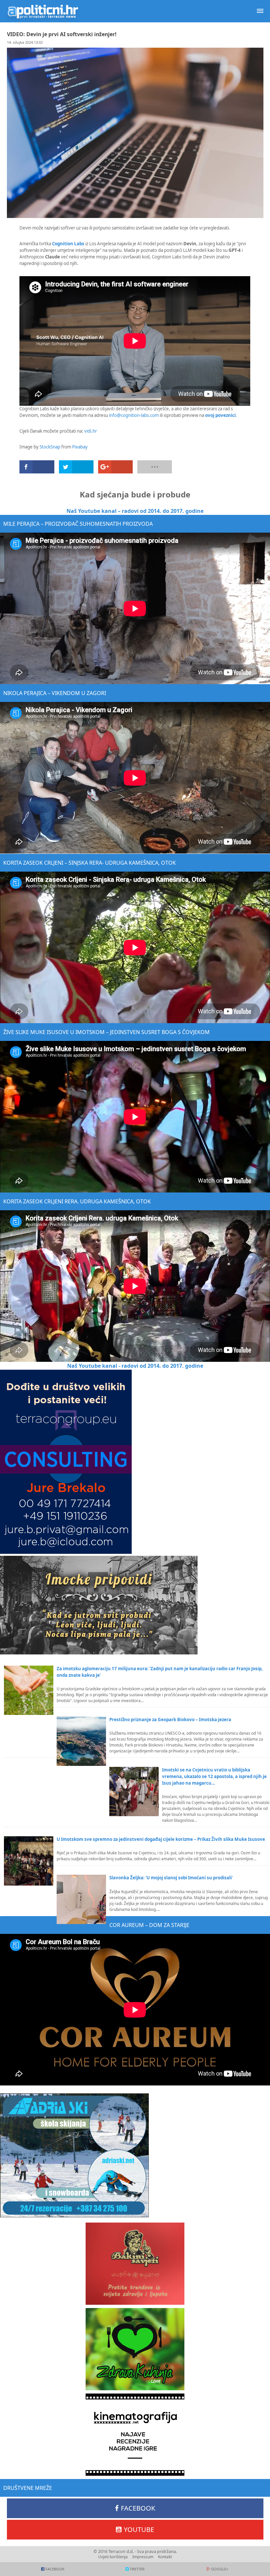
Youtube (139, 2529)
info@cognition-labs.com (134, 415)
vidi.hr (91, 431)
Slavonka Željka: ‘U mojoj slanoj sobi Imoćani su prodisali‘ (171, 1878)
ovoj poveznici (220, 415)
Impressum (143, 2557)
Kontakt (165, 2557)
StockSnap (50, 447)
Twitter (137, 2569)
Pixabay (80, 447)
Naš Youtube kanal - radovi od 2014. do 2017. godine (135, 1366)
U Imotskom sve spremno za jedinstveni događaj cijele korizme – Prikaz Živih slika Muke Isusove (161, 1839)
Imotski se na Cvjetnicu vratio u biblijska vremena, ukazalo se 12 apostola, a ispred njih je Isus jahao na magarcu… (214, 1776)
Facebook (138, 2508)
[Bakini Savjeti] (135, 2264)
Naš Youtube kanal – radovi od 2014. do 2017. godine (135, 511)
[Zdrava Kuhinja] (135, 2349)
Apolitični (43, 11)
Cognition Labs (68, 244)
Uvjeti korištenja (113, 2557)
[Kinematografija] (135, 2435)
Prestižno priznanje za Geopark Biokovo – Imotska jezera (170, 1720)
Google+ (220, 2569)
